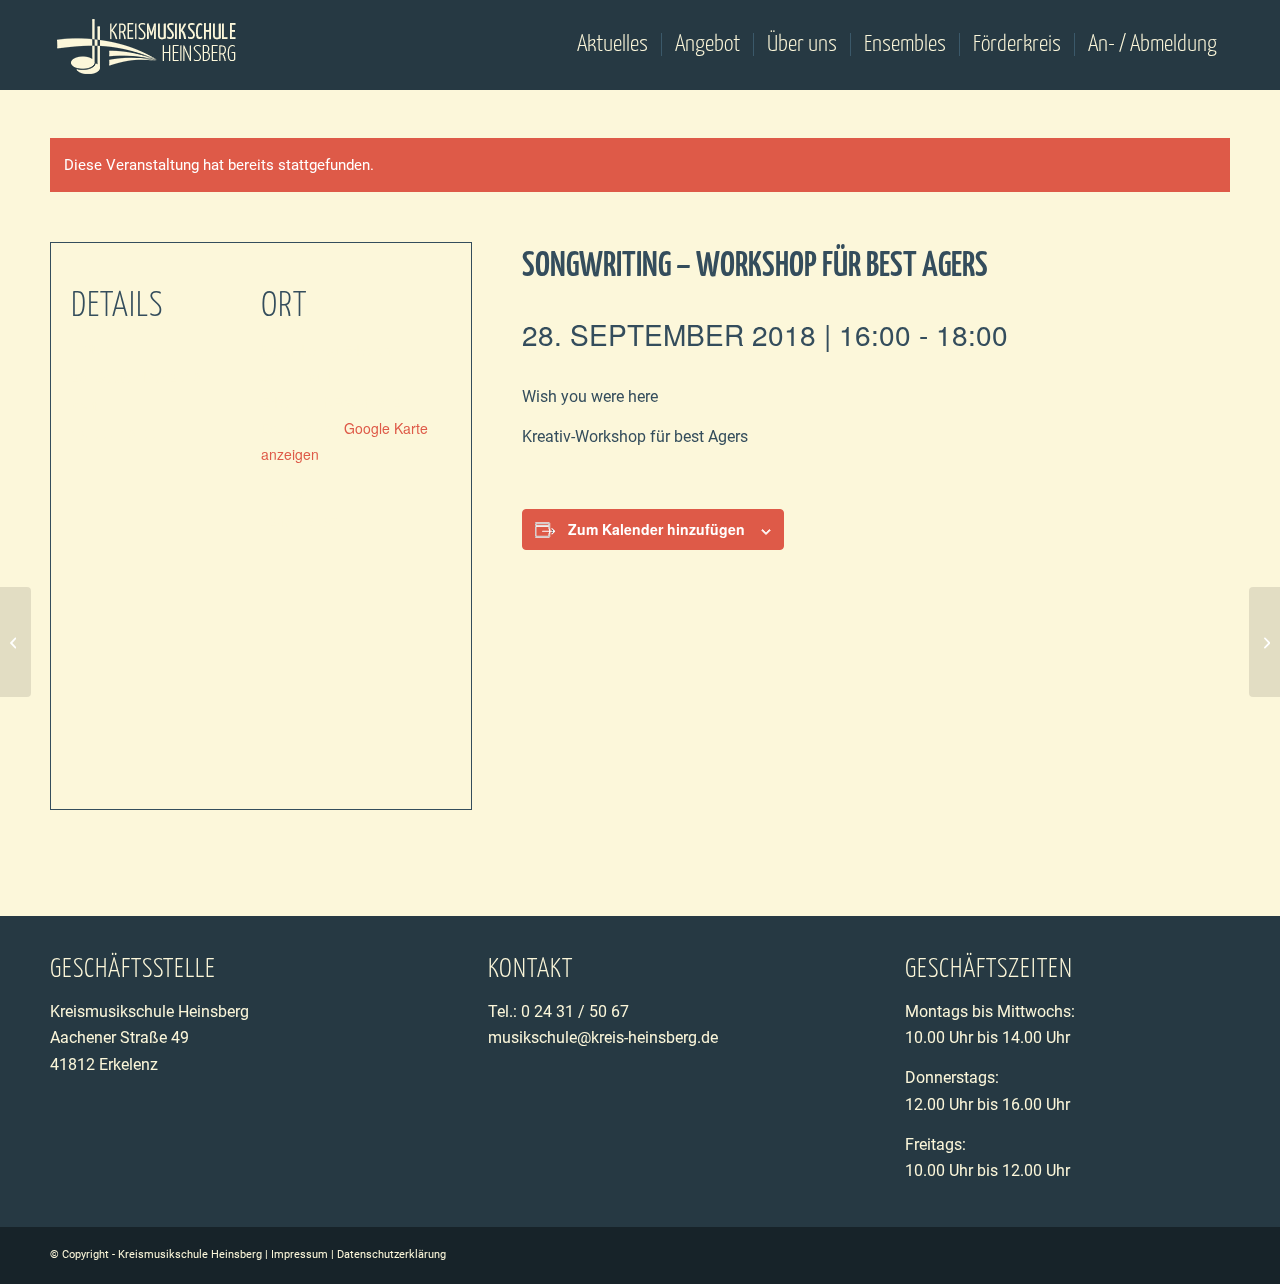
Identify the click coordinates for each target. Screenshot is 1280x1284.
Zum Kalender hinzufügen (656, 529)
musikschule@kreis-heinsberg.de (603, 1037)
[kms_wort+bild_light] (147, 45)
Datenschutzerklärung (391, 1254)
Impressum (299, 1254)
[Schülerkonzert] (15, 642)
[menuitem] (612, 45)
